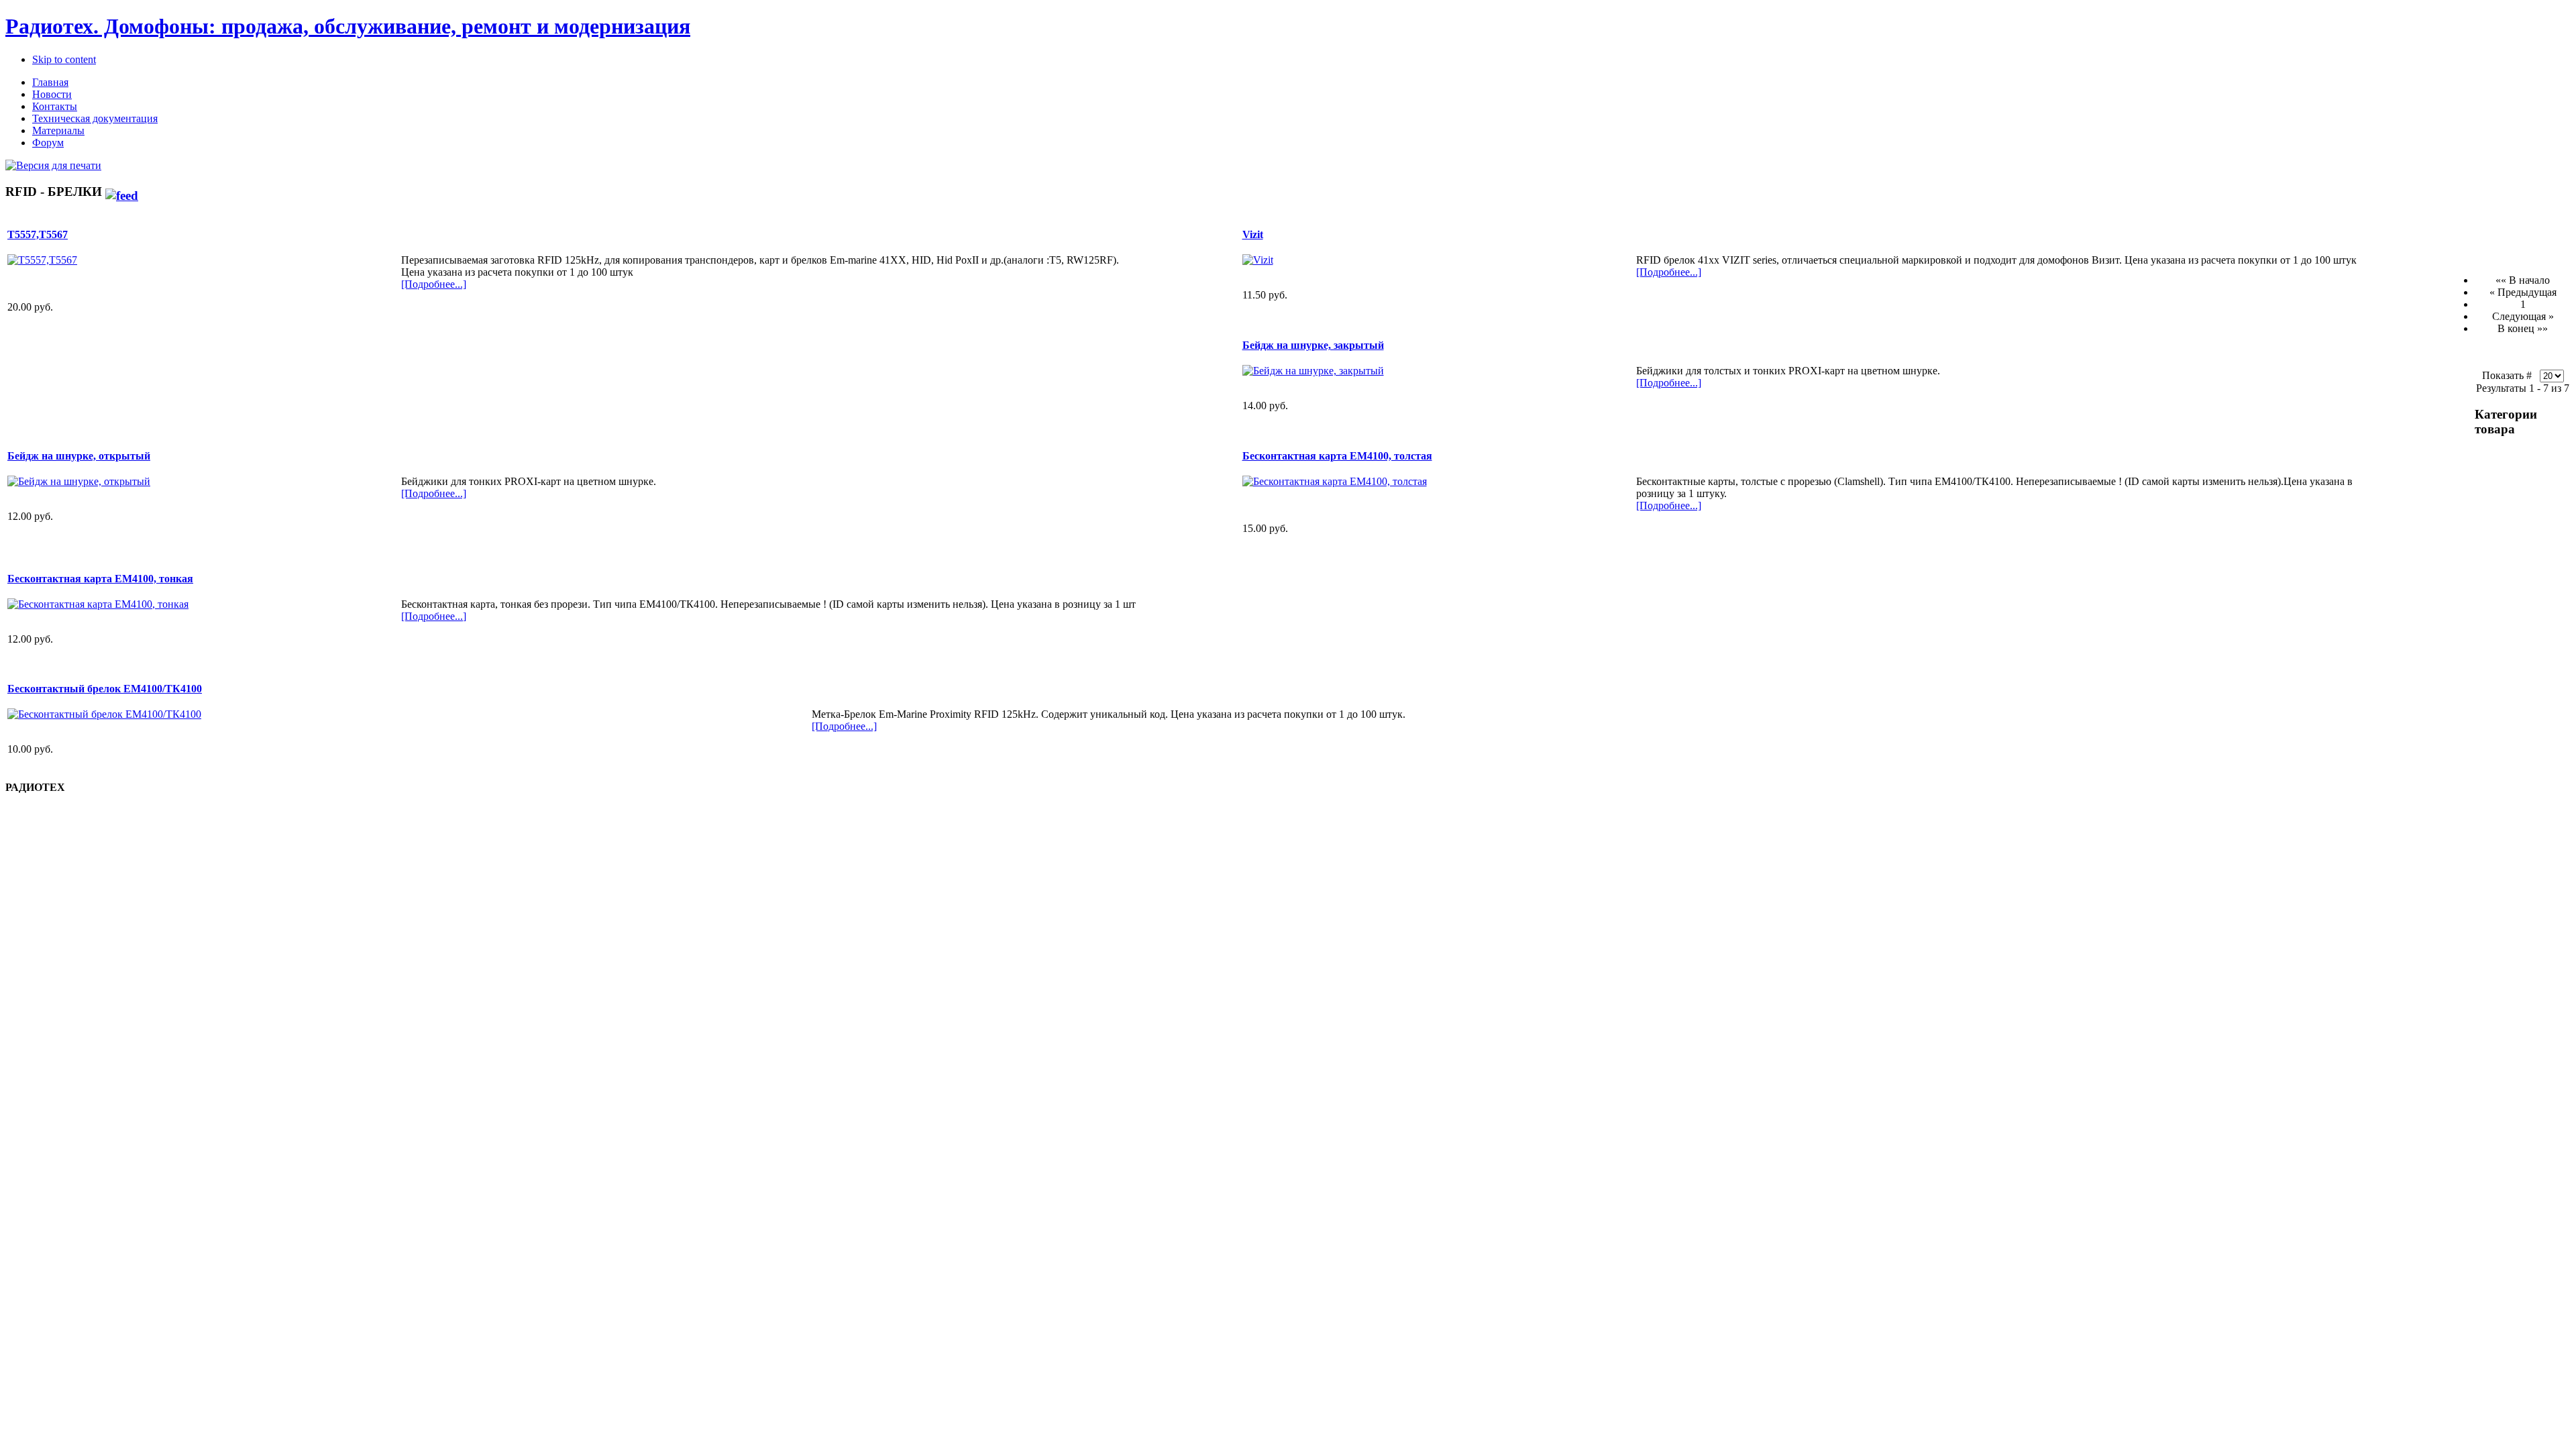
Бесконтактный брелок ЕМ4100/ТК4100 (105, 689)
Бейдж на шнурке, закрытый (1313, 345)
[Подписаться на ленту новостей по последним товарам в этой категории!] (122, 192)
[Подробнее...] (434, 284)
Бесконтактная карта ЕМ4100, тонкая (100, 579)
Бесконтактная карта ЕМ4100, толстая (1337, 456)
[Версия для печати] (53, 162)
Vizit (1253, 234)
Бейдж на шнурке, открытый (79, 456)
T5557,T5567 (38, 234)
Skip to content (64, 59)
